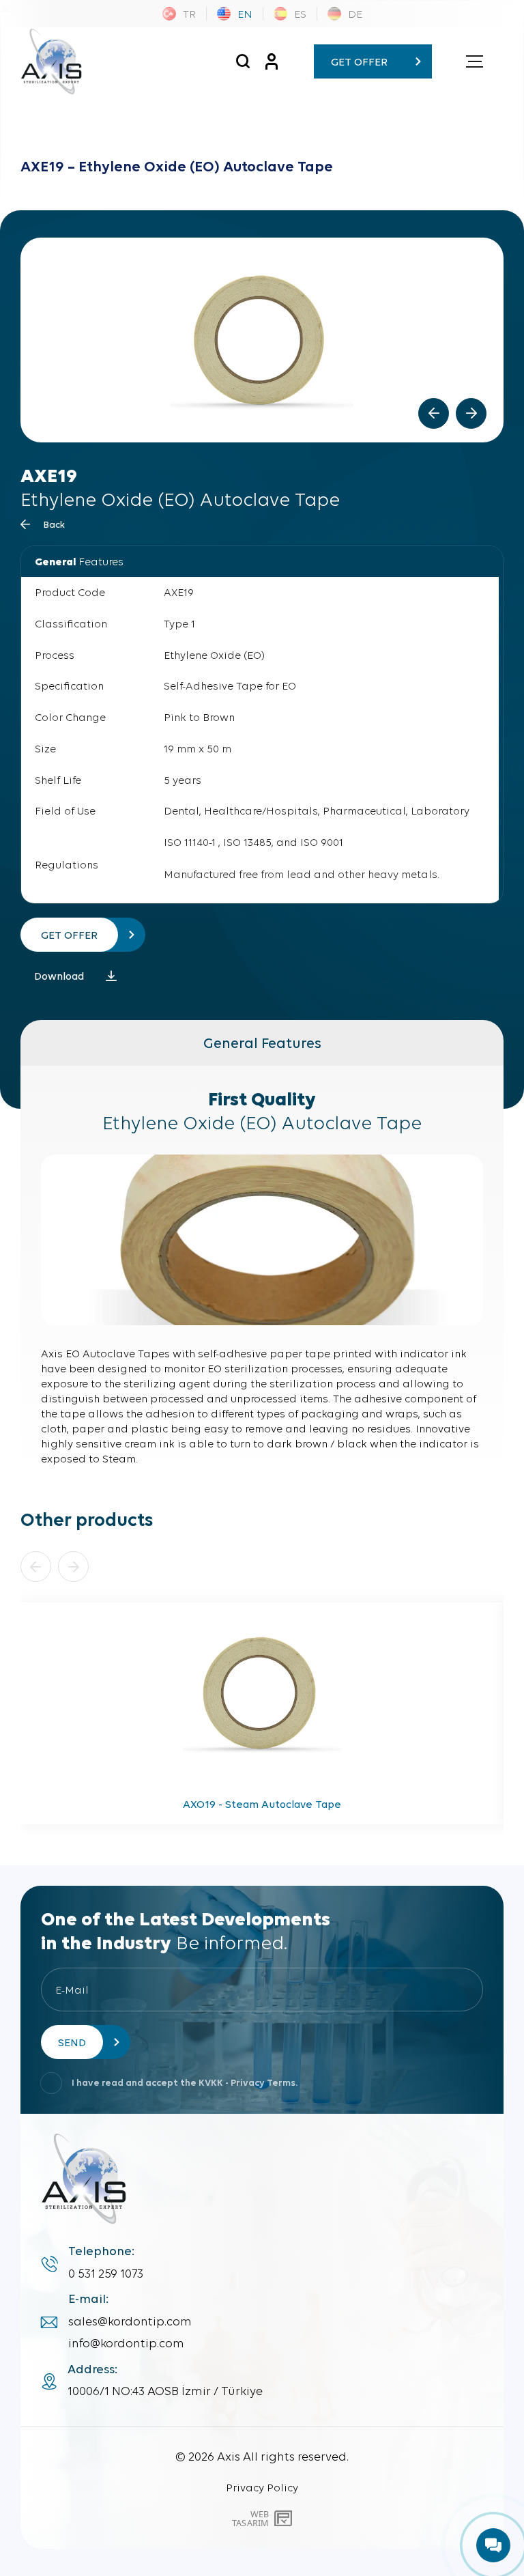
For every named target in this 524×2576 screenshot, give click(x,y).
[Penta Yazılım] (285, 2519)
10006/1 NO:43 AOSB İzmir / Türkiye (165, 2391)
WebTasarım (250, 2518)
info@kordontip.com (126, 2343)
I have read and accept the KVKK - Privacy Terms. (185, 2083)
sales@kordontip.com (130, 2321)
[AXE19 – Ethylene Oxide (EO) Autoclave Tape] (243, 61)
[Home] (51, 61)
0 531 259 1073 (106, 2274)
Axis (229, 2456)
